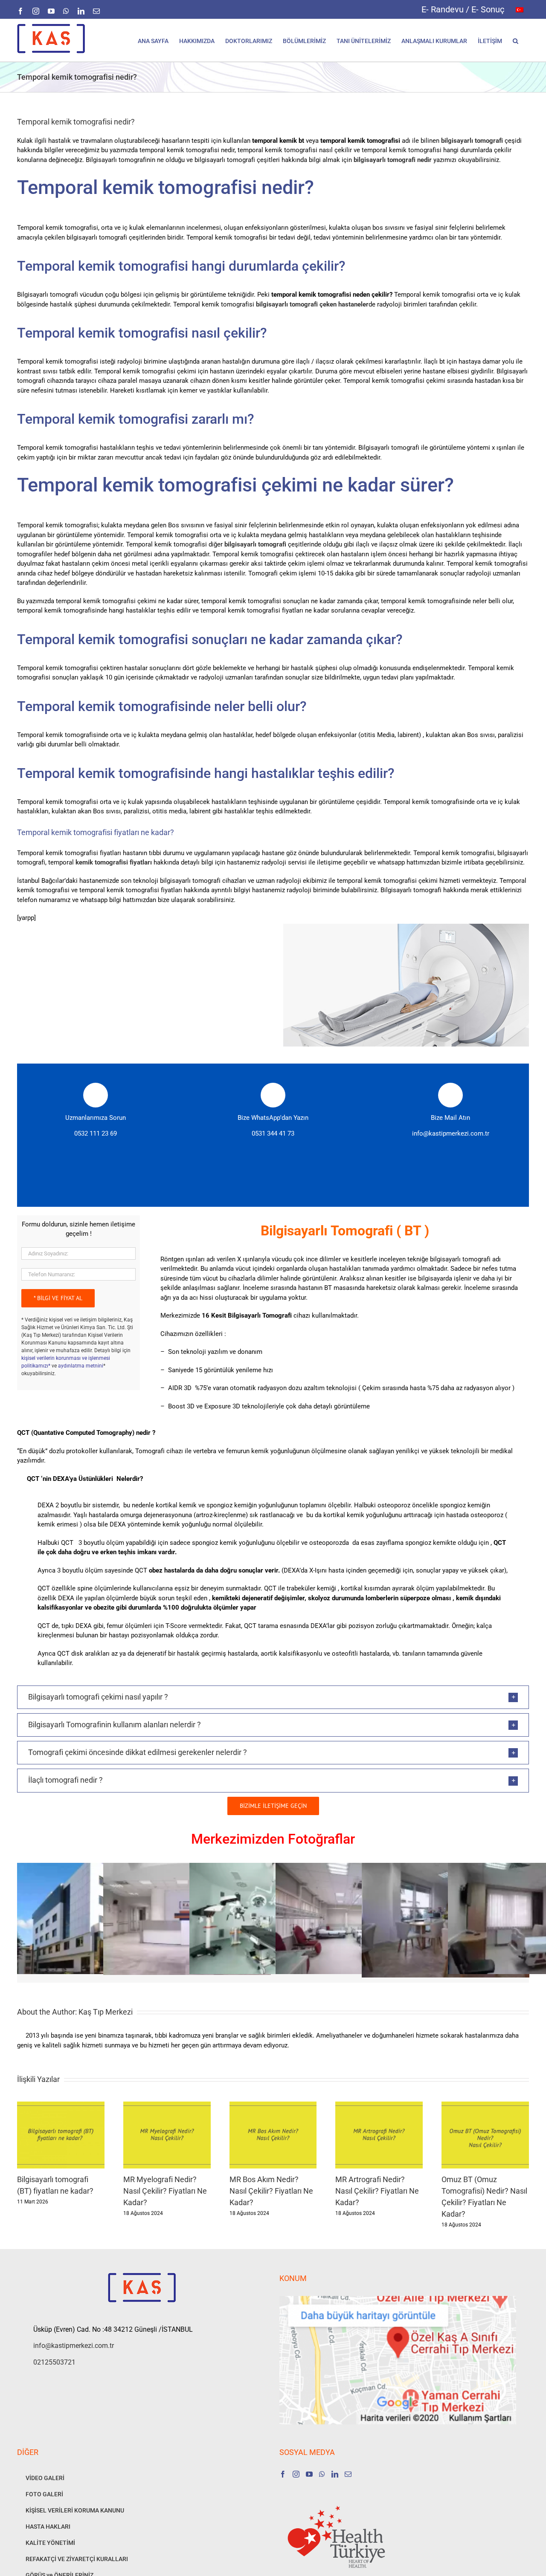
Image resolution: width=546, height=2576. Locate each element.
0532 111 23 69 (96, 1133)
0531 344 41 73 (273, 1133)
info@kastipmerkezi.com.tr (451, 1133)
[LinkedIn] (335, 2474)
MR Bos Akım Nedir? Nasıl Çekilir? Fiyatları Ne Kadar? (271, 2191)
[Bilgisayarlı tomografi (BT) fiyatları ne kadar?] (61, 2105)
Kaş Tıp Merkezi (106, 2012)
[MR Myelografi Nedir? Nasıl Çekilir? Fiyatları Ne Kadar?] (167, 2105)
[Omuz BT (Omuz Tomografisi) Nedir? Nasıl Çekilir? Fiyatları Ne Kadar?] (485, 2105)
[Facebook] (283, 2474)
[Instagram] (296, 2474)
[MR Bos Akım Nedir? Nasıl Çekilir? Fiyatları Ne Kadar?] (273, 2105)
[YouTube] (309, 2474)
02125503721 (54, 2362)
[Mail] (348, 2474)
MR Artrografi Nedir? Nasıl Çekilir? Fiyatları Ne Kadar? (377, 2191)
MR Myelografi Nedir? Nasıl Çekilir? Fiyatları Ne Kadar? (165, 2191)
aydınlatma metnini (81, 1366)
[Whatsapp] (322, 2474)
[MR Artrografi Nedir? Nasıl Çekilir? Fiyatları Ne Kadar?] (379, 2105)
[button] (516, 40)
